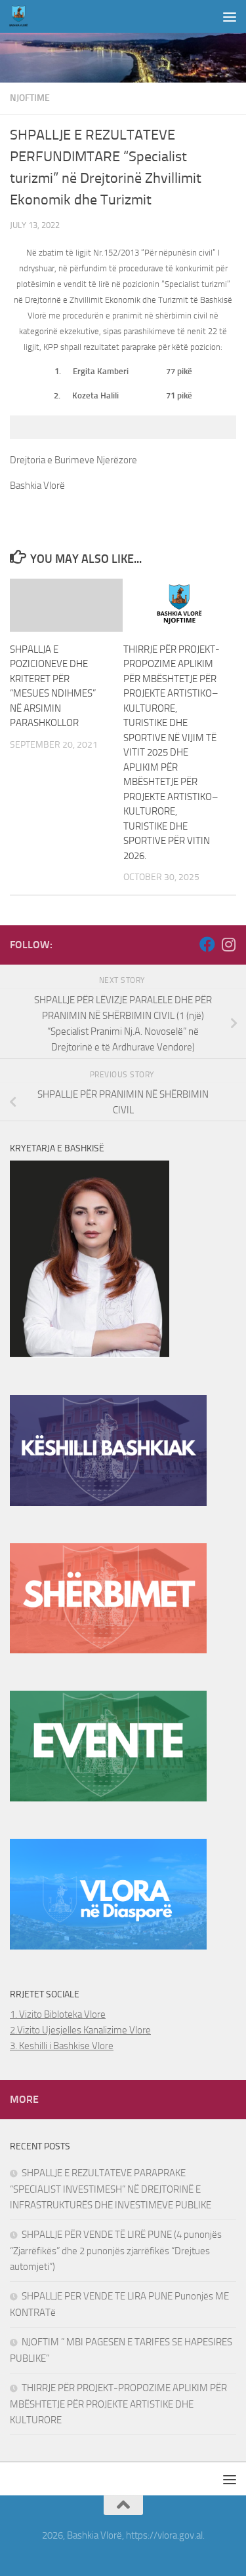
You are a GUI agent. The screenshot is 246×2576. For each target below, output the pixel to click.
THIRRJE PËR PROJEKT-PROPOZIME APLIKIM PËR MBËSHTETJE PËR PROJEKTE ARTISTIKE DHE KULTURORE (118, 2404)
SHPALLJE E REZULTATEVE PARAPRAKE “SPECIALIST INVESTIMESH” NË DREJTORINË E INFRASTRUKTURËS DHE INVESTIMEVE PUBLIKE (111, 2189)
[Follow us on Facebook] (207, 944)
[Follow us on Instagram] (228, 944)
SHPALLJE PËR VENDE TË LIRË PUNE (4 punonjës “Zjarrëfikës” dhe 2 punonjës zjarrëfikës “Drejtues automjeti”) (116, 2251)
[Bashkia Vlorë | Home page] (22, 16)
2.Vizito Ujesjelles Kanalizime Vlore (80, 2030)
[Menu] (230, 16)
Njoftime (30, 98)
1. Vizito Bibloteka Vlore (58, 2014)
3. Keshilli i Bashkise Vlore (62, 2046)
